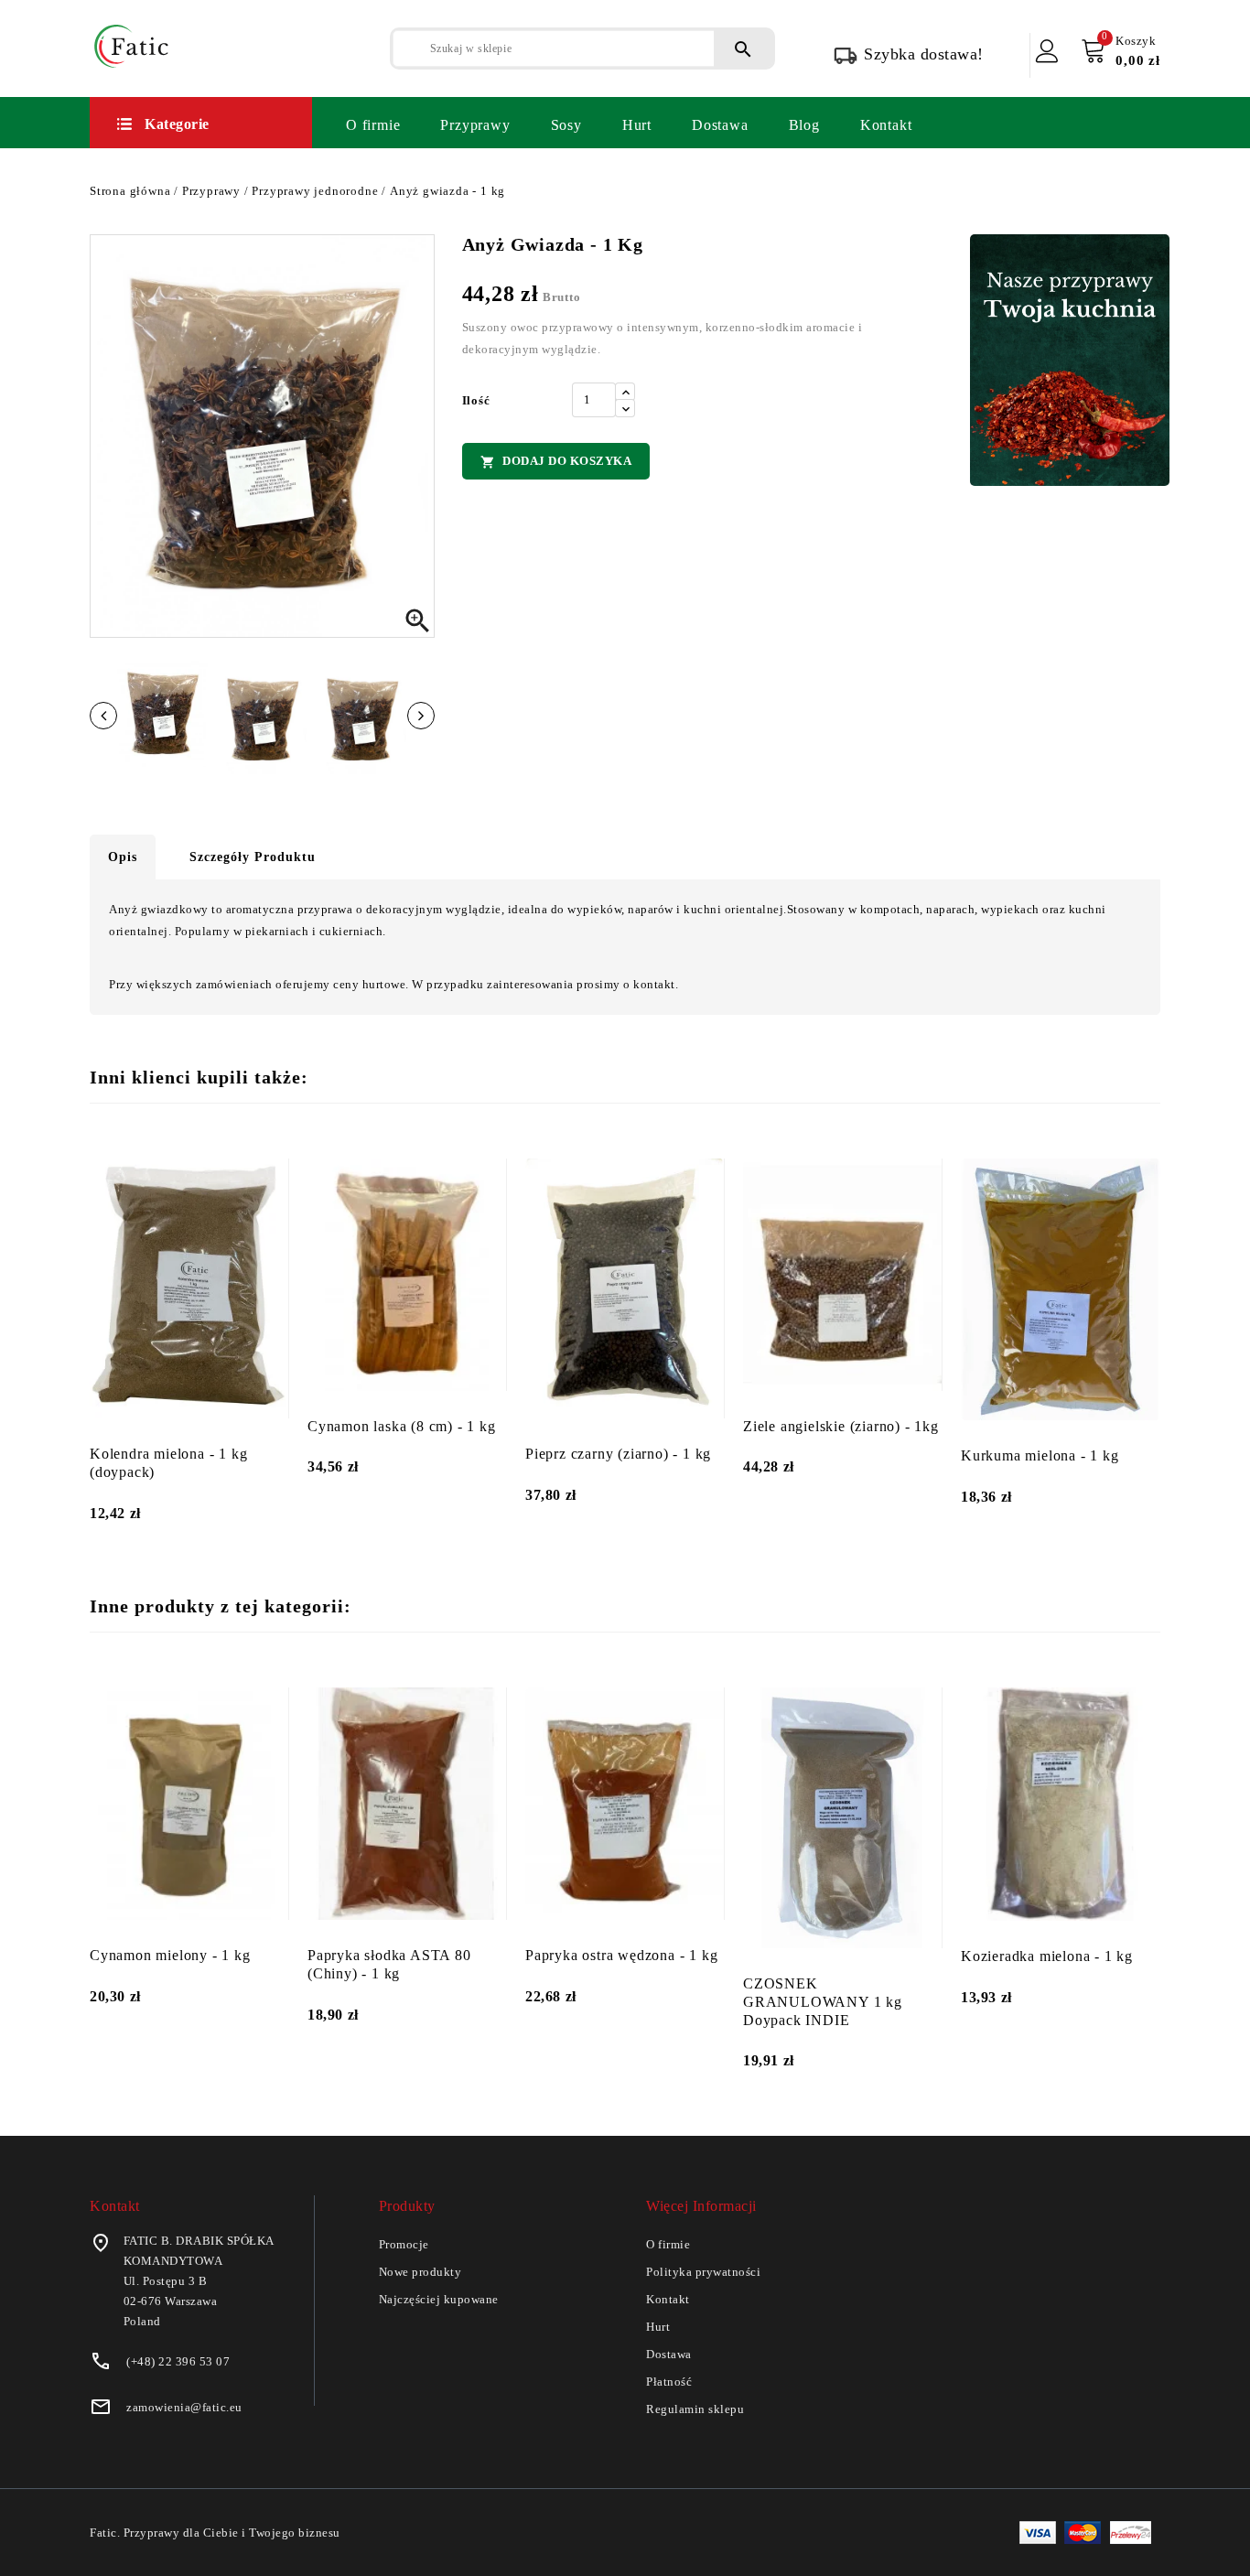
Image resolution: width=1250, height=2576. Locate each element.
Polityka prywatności (703, 2272)
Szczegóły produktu (253, 857)
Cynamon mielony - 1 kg (170, 1955)
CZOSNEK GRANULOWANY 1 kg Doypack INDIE (823, 2002)
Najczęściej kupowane (439, 2299)
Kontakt (886, 125)
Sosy (566, 125)
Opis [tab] (123, 857)
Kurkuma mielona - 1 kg (1040, 1455)
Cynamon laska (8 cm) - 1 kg (402, 1426)
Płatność (669, 2382)
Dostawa (720, 125)
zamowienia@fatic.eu (184, 2407)
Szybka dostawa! (924, 54)
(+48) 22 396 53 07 (178, 2361)
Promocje (404, 2244)
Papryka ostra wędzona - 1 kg (621, 1955)
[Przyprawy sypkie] (1070, 360)
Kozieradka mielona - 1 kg (1047, 1956)
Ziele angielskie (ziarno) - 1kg (841, 1426)
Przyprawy (475, 125)
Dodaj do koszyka (556, 462)
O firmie (373, 125)
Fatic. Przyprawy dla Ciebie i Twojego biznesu (215, 2533)
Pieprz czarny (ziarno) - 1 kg (618, 1454)
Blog (804, 125)
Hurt (637, 125)
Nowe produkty (420, 2272)
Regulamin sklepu (695, 2409)
